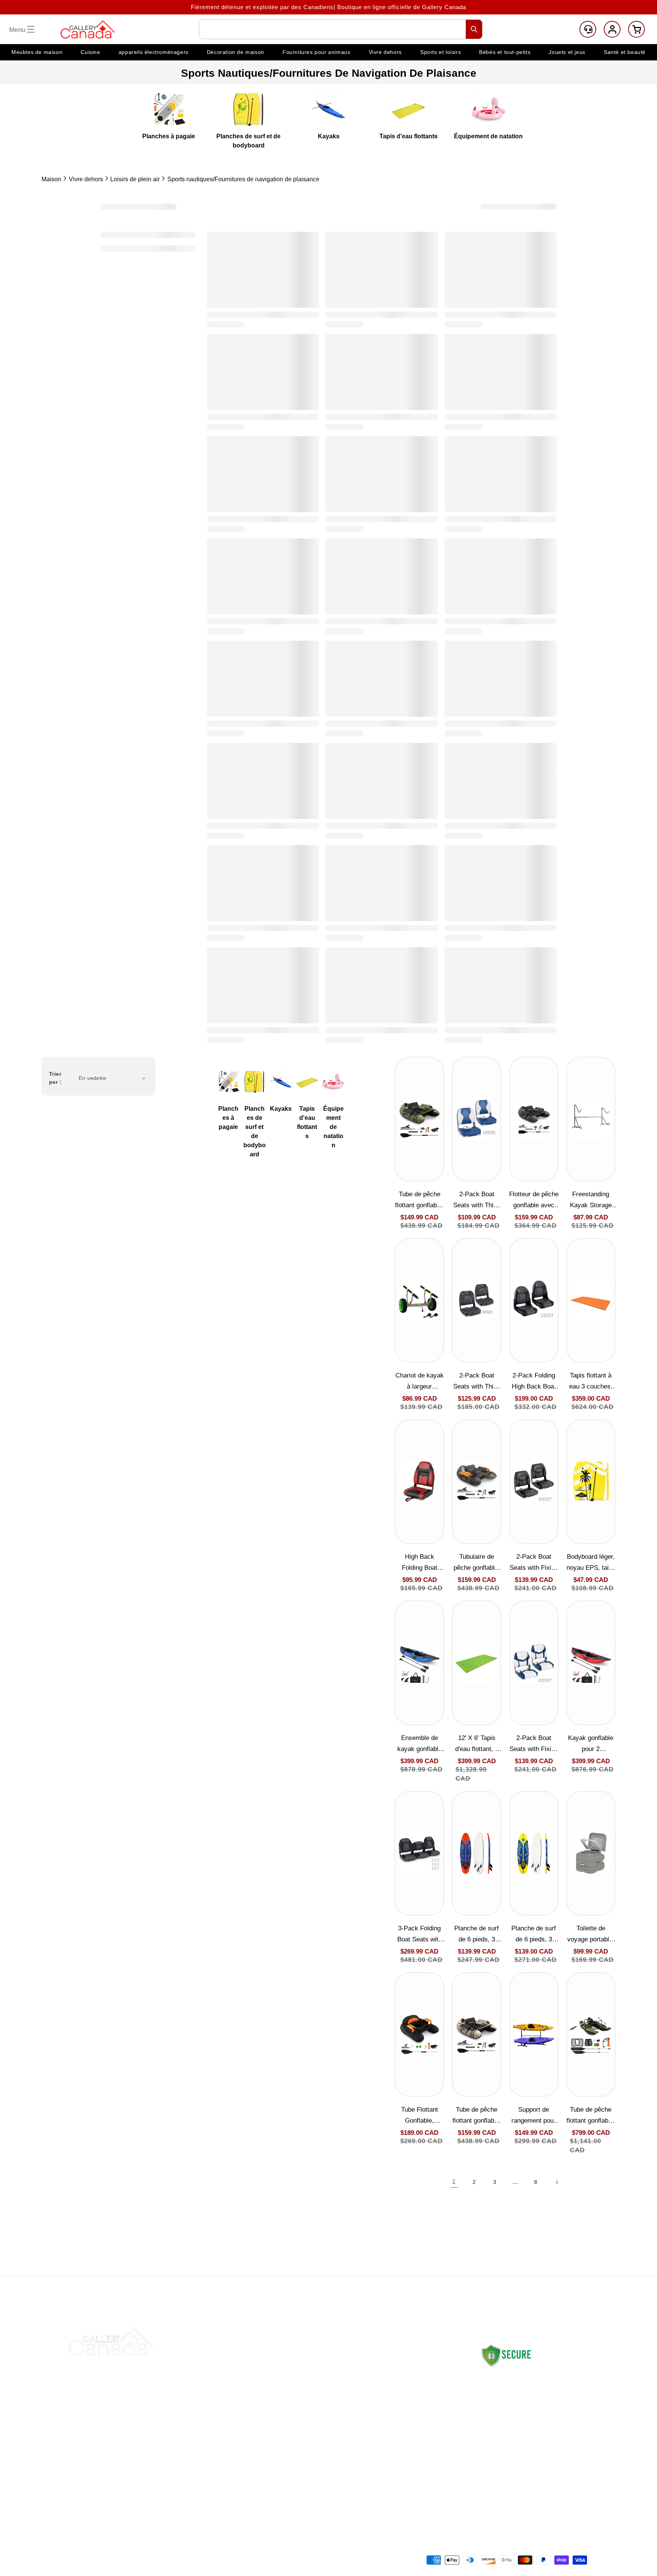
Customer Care (588, 29)
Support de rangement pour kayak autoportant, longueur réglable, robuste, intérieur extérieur (534, 2116)
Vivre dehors (86, 179)
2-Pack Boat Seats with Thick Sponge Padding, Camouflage (477, 1382)
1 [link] (454, 2182)
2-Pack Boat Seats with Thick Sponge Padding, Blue (477, 1201)
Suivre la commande (301, 2404)
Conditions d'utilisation (412, 2476)
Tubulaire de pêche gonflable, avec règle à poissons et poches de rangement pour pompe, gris (477, 1563)
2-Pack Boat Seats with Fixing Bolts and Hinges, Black (534, 1563)
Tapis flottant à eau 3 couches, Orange (591, 1382)
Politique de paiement (411, 2422)
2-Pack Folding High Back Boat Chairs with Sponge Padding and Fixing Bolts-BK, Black (534, 1382)
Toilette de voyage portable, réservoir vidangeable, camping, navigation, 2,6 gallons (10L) (591, 1935)
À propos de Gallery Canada (517, 2391)
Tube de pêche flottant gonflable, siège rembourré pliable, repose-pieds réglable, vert (591, 2116)
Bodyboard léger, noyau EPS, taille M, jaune (591, 1563)
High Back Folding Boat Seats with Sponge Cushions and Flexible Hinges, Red (419, 1563)
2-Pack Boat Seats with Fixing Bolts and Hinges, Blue (534, 1744)
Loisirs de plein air (135, 179)
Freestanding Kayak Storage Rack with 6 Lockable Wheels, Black (591, 1201)
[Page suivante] (557, 2182)
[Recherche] (474, 29)
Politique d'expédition (410, 2369)
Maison (51, 179)
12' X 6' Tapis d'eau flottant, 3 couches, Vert (477, 1744)
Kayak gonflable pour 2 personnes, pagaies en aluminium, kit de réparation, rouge (591, 1744)
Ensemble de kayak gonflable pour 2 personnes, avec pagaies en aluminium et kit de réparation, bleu (419, 1744)
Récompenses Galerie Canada (315, 2440)
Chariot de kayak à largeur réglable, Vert (420, 1382)
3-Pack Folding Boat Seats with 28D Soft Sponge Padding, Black (419, 1935)
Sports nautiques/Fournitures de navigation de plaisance (243, 179)
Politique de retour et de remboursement (414, 2396)
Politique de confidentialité (418, 2440)
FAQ (278, 2422)
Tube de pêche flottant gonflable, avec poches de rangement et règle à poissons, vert (419, 1201)
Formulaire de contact (509, 2475)
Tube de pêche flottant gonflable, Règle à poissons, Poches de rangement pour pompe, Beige (477, 2116)
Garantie (393, 2458)
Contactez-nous (294, 2369)
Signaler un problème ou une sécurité (312, 2467)
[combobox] (341, 29)
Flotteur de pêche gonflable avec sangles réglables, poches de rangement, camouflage (534, 1201)
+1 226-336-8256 (534, 2452)
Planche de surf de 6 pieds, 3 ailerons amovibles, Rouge (477, 1935)
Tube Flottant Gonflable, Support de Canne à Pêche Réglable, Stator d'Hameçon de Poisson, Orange (420, 2116)
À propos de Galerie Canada (312, 2387)
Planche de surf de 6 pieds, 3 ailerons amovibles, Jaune (534, 1935)
